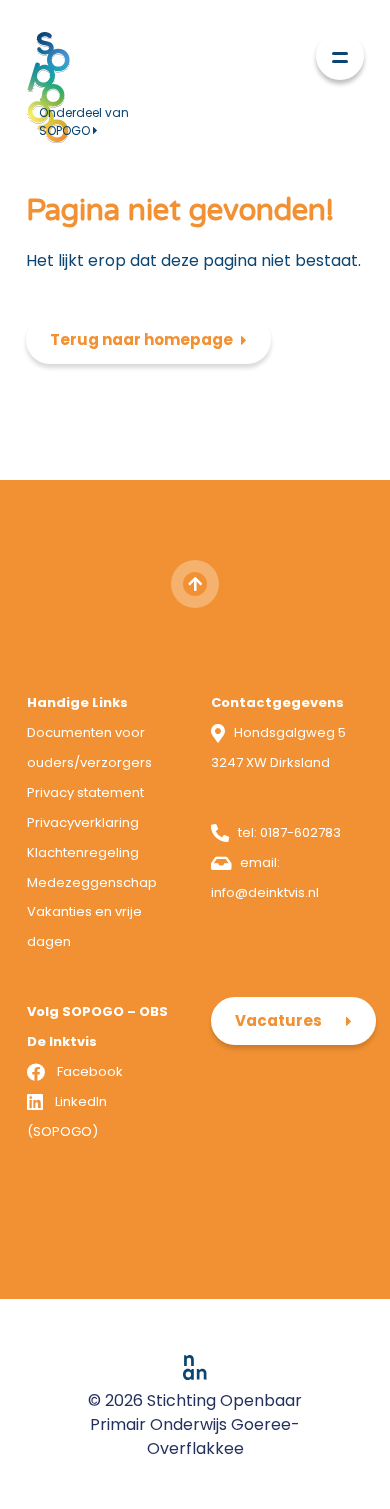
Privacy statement (85, 792)
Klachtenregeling (83, 852)
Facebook (90, 1071)
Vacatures (278, 1020)
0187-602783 (300, 832)
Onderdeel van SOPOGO (84, 121)
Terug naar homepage (141, 339)
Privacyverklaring (83, 822)
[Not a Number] (195, 1366)
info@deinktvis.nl (265, 892)
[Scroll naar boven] (195, 584)
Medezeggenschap (92, 882)
